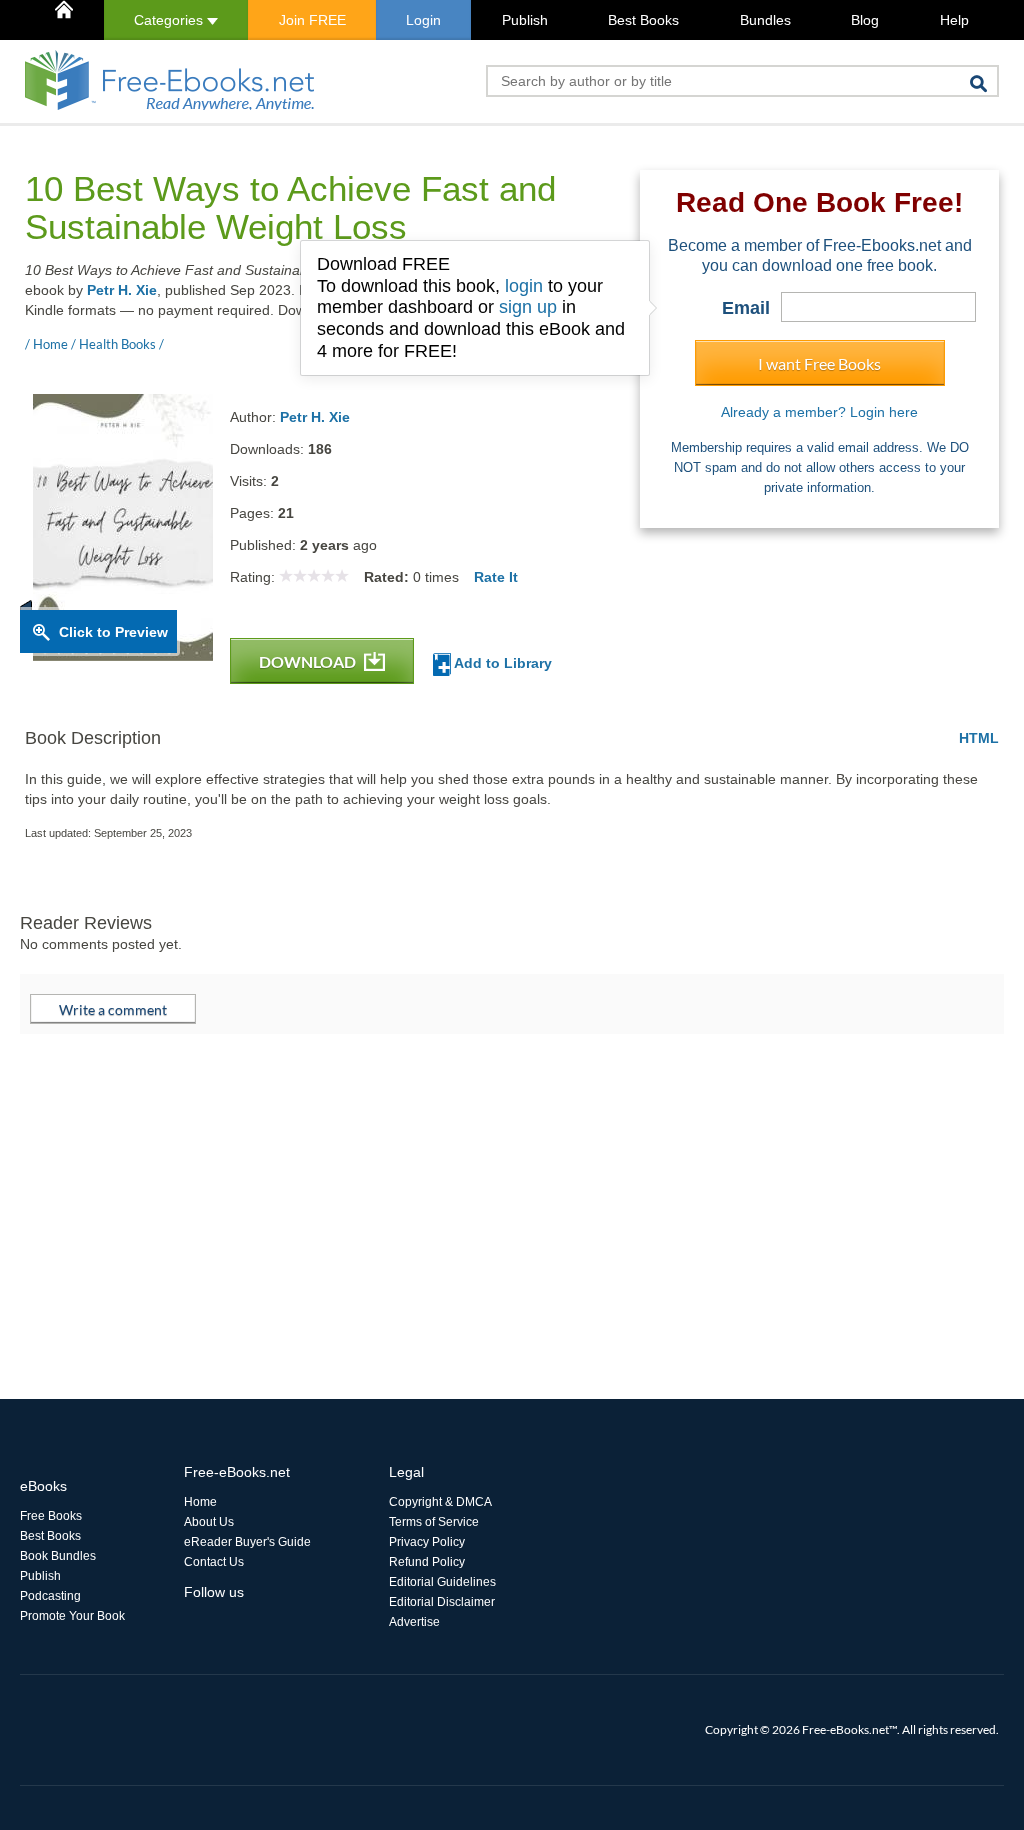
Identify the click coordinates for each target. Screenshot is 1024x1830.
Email (746, 308)
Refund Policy (427, 1562)
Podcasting (50, 1596)
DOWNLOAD (309, 661)
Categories (170, 20)
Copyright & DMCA (440, 1502)
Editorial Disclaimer (442, 1602)
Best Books (643, 20)
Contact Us (214, 1562)
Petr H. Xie (122, 290)
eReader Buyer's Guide (247, 1542)
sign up (528, 307)
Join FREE (312, 20)
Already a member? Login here (819, 412)
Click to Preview (113, 632)
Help (954, 20)
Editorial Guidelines (442, 1582)
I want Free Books (819, 363)
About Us (209, 1522)
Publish (525, 20)
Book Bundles (58, 1556)
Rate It (496, 577)
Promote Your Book (72, 1616)
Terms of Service (434, 1522)
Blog (865, 20)
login (524, 286)
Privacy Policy (427, 1542)
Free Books (51, 1516)
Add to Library (501, 663)
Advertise (414, 1622)
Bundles (765, 20)
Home (200, 1502)
